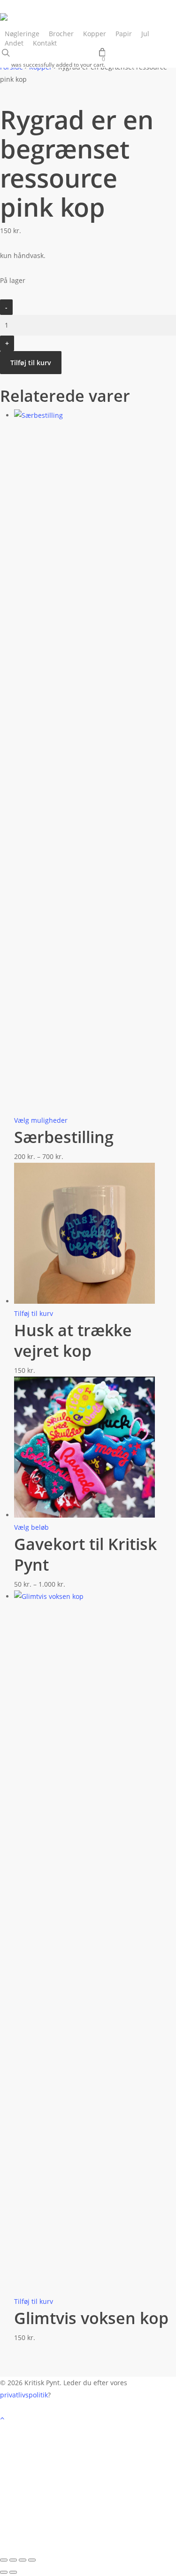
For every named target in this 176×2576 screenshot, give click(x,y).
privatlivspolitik (24, 2395)
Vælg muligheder (41, 1120)
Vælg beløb (31, 1527)
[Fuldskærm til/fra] (13, 2560)
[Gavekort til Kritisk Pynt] (84, 1515)
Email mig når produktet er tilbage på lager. (62, 2546)
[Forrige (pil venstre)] (4, 2572)
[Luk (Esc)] (32, 2560)
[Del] (23, 2560)
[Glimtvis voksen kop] (95, 1596)
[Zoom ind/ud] (4, 2560)
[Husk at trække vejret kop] (84, 1301)
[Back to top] (88, 2419)
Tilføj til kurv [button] (34, 1313)
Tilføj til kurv (31, 363)
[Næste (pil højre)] (13, 2572)
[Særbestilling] (95, 415)
